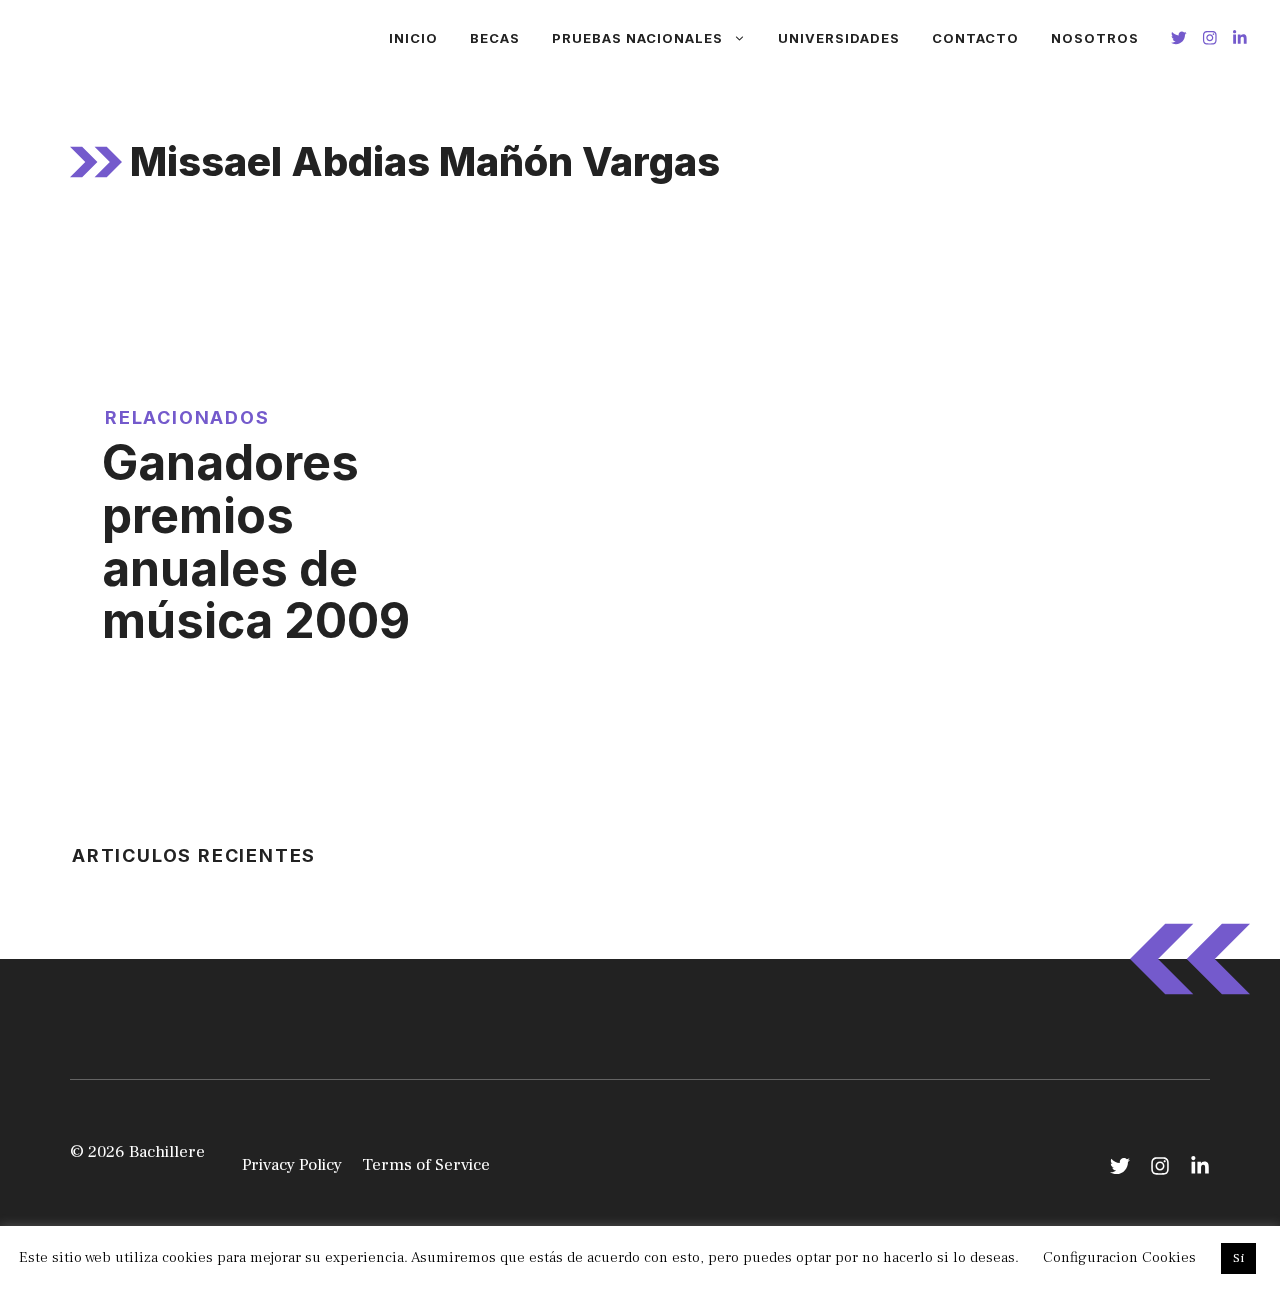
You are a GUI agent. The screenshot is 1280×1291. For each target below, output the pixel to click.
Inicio (413, 38)
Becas (495, 38)
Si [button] (1238, 1258)
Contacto (975, 38)
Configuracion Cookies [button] (1119, 1257)
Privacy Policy (292, 1165)
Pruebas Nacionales (637, 38)
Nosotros (1095, 38)
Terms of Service (426, 1165)
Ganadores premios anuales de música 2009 (256, 541)
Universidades (839, 38)
